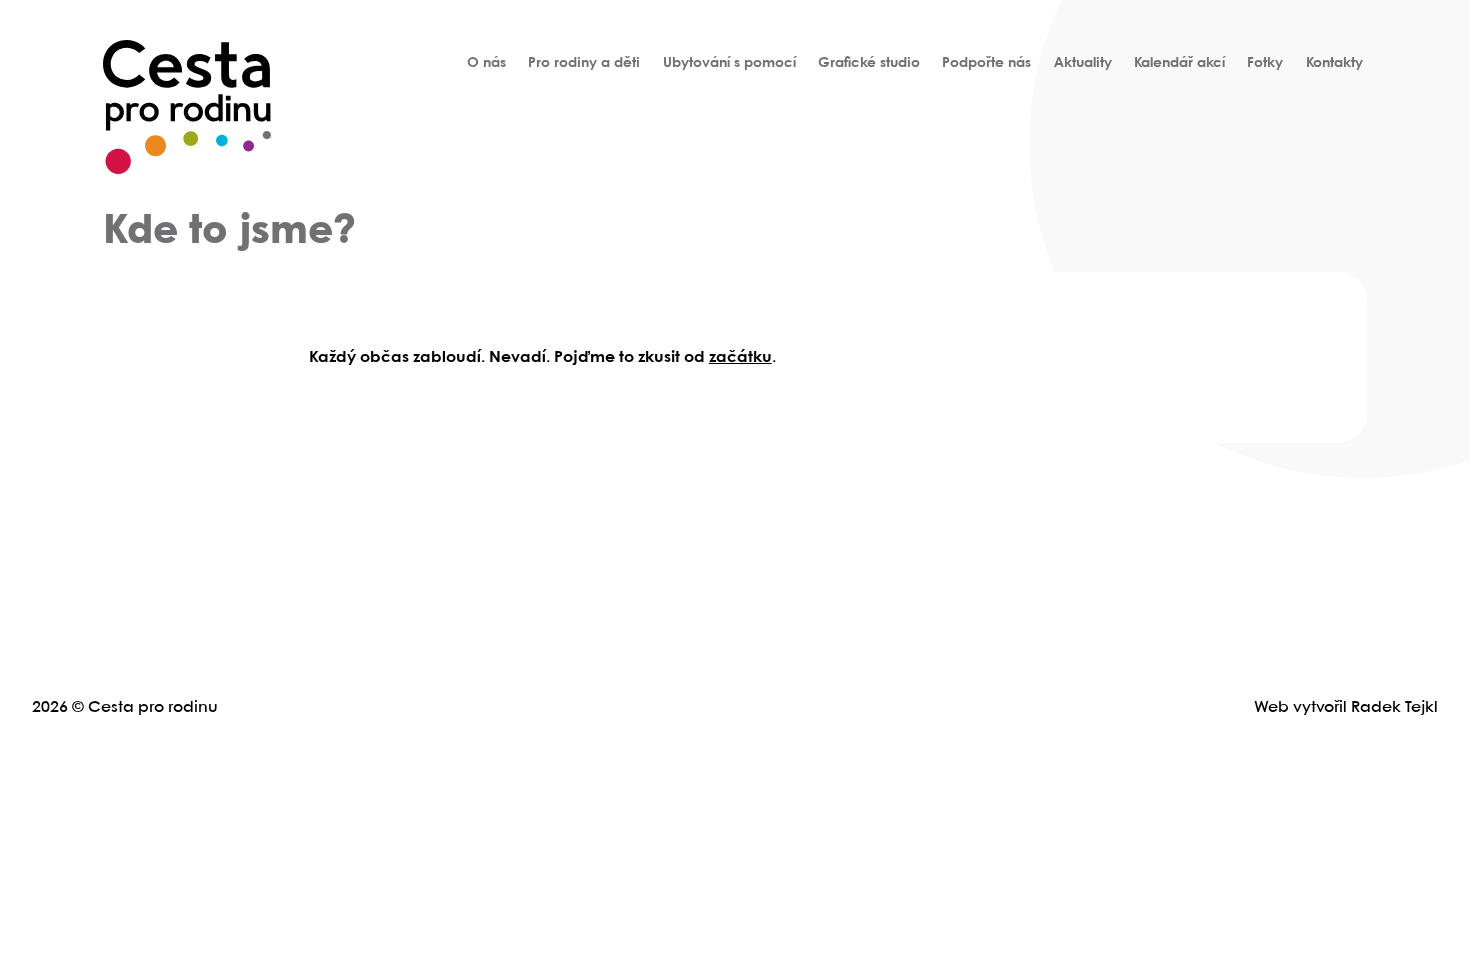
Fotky (1265, 63)
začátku (740, 357)
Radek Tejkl (1394, 707)
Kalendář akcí (1179, 63)
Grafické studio (869, 63)
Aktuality (1083, 63)
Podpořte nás (986, 63)
